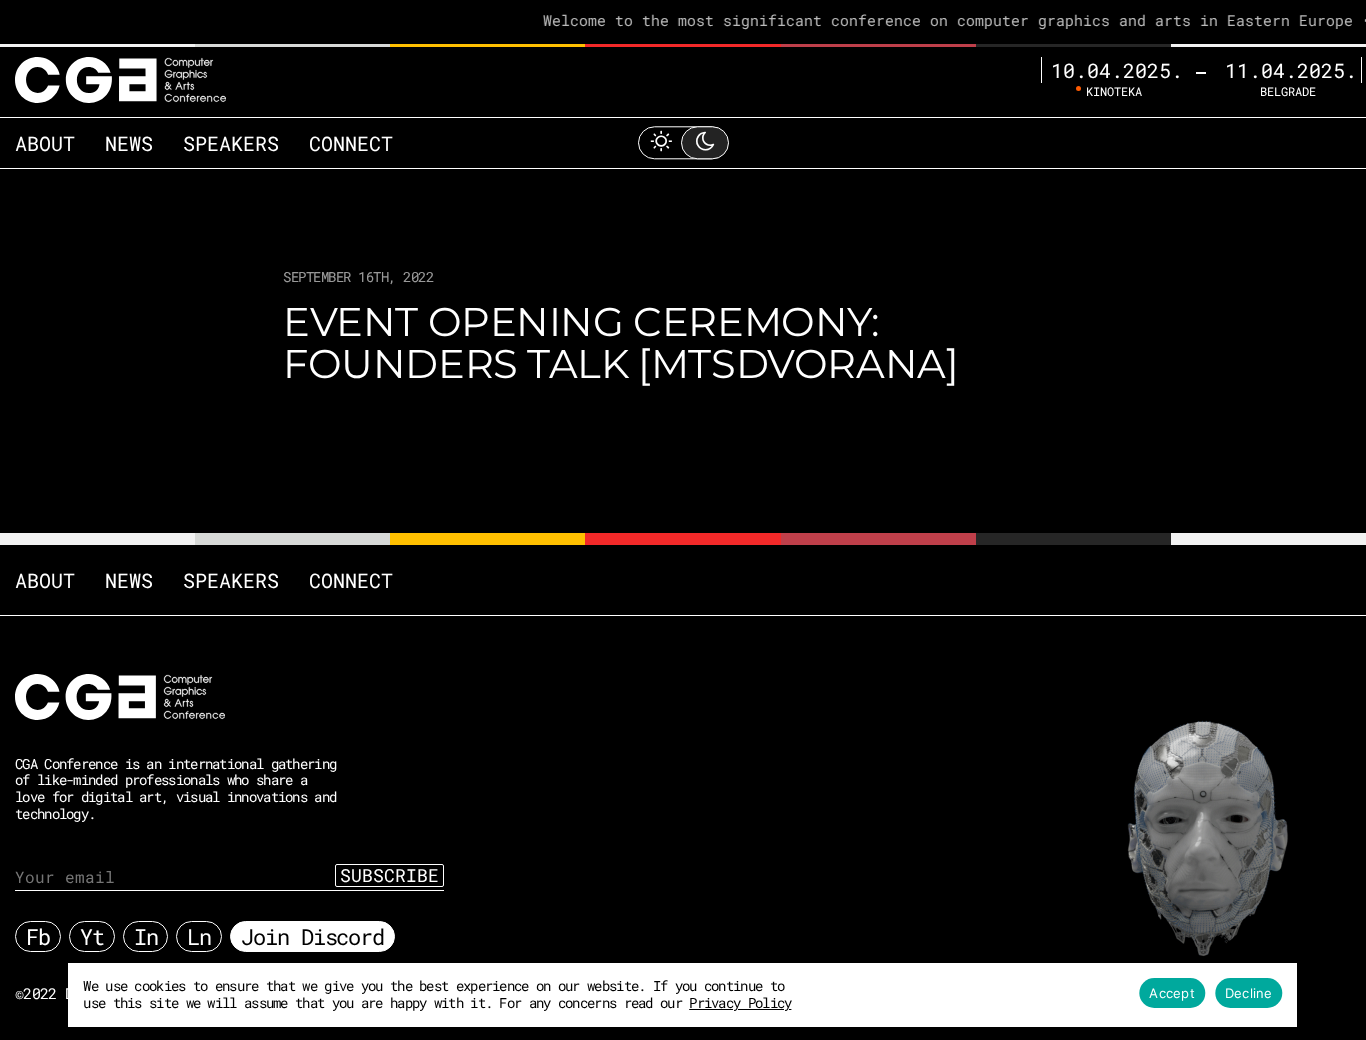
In (146, 936)
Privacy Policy (740, 1002)
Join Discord (312, 936)
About (45, 143)
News (129, 143)
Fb (38, 936)
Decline (1249, 993)
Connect (351, 143)
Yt (92, 936)
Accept (1172, 993)
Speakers (231, 143)
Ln (199, 936)
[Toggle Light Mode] (683, 142)
